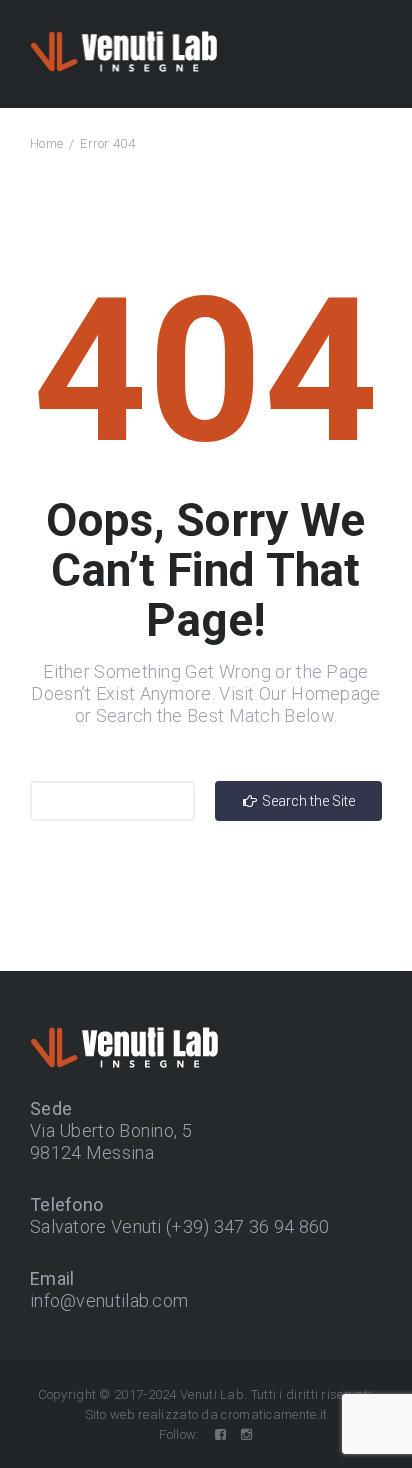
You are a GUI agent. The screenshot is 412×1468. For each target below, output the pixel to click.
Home (46, 143)
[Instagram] (246, 1434)
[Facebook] (220, 1434)
